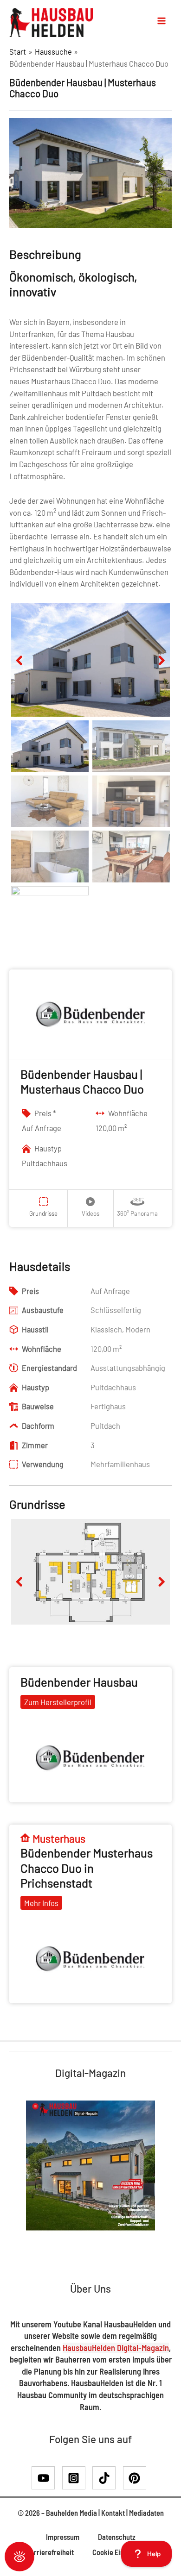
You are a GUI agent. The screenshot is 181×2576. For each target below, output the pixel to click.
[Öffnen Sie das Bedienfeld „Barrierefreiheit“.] (19, 2557)
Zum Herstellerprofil (58, 1702)
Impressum (63, 2537)
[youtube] (46, 2478)
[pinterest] (136, 2478)
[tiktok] (107, 2478)
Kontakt (113, 2513)
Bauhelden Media (71, 2513)
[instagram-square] (77, 2478)
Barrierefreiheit (50, 2552)
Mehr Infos (41, 1903)
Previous (25, 670)
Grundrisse (43, 1213)
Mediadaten (146, 2513)
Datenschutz (117, 2537)
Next (157, 670)
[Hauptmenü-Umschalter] (162, 21)
